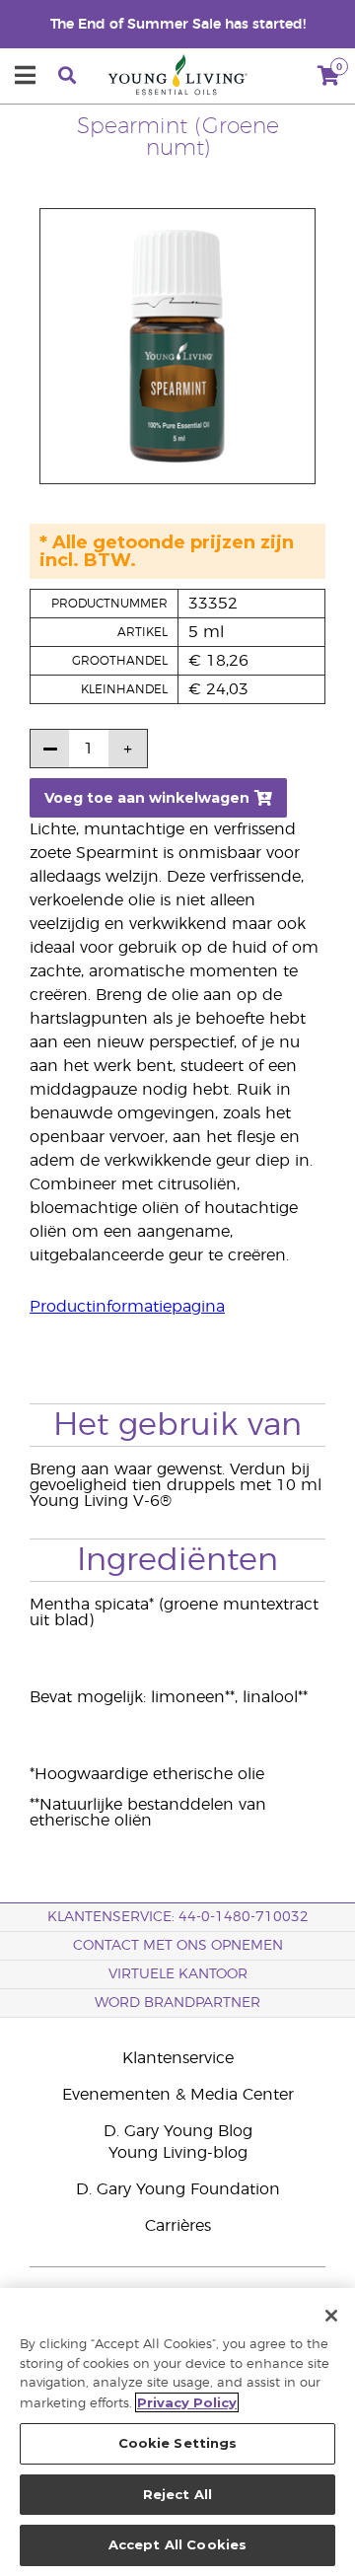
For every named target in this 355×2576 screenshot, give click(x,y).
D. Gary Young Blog (178, 2131)
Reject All (177, 2494)
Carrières (178, 2226)
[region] (177, 2432)
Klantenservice (178, 2058)
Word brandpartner (177, 2003)
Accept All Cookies (177, 2544)
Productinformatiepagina (127, 1307)
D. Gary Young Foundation (178, 2189)
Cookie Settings (178, 2443)
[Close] (331, 2316)
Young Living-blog (178, 2153)
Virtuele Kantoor (178, 1974)
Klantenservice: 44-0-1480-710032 (178, 1917)
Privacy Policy (187, 2402)
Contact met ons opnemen (178, 1946)
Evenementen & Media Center (178, 2095)
